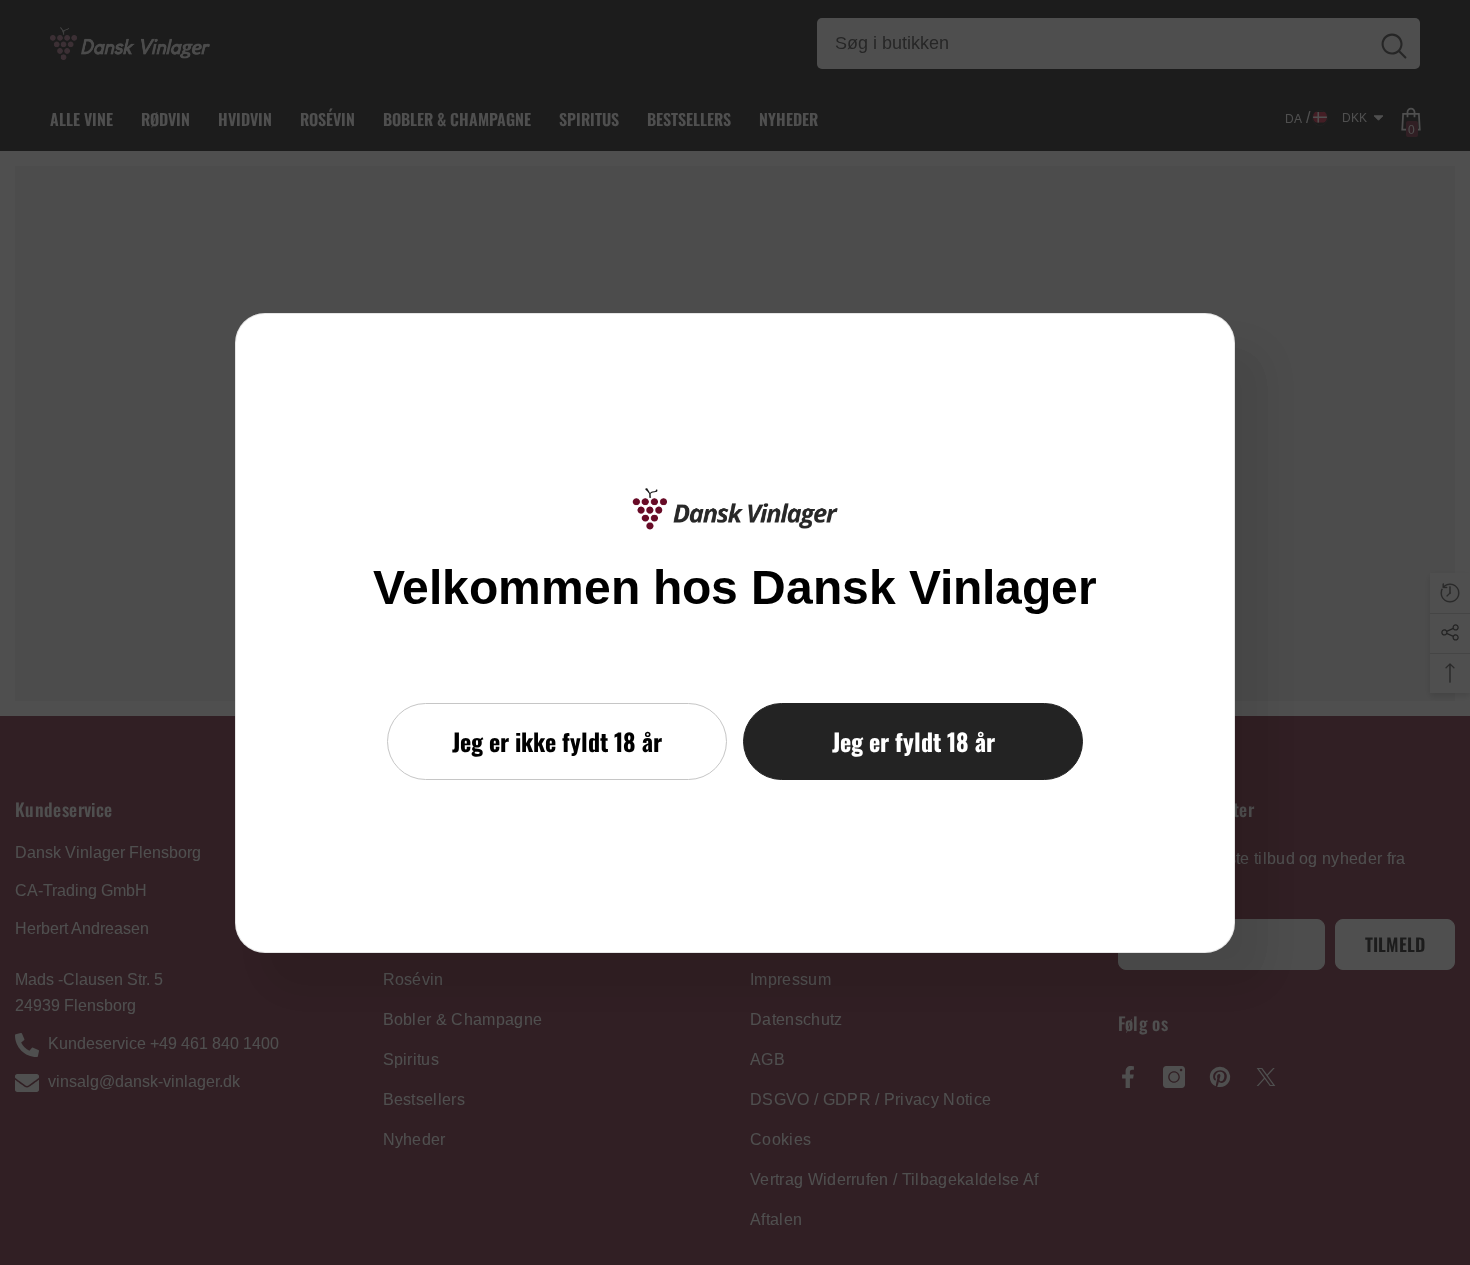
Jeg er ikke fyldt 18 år (557, 741)
